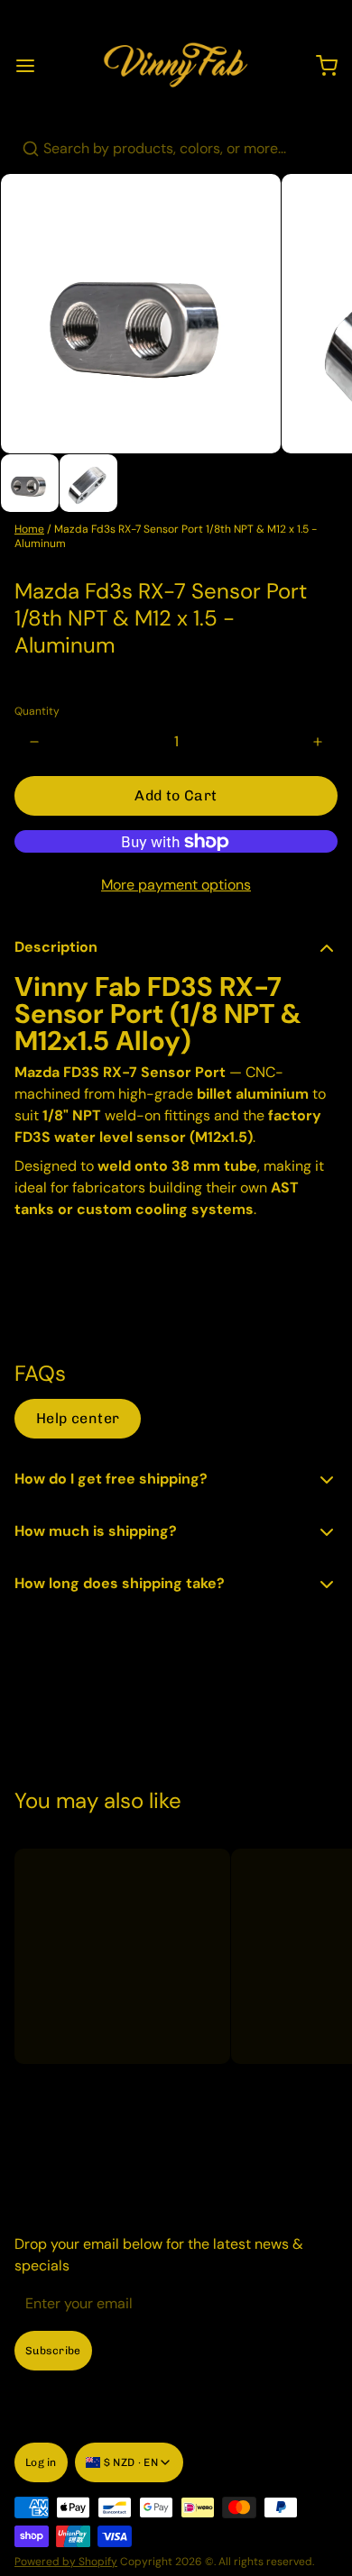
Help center (78, 1418)
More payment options (176, 885)
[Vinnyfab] (176, 66)
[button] (176, 796)
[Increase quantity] (318, 742)
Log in (41, 2462)
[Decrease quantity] (34, 742)
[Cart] (320, 66)
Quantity (37, 711)
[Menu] (32, 66)
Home (29, 529)
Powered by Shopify (66, 2562)
